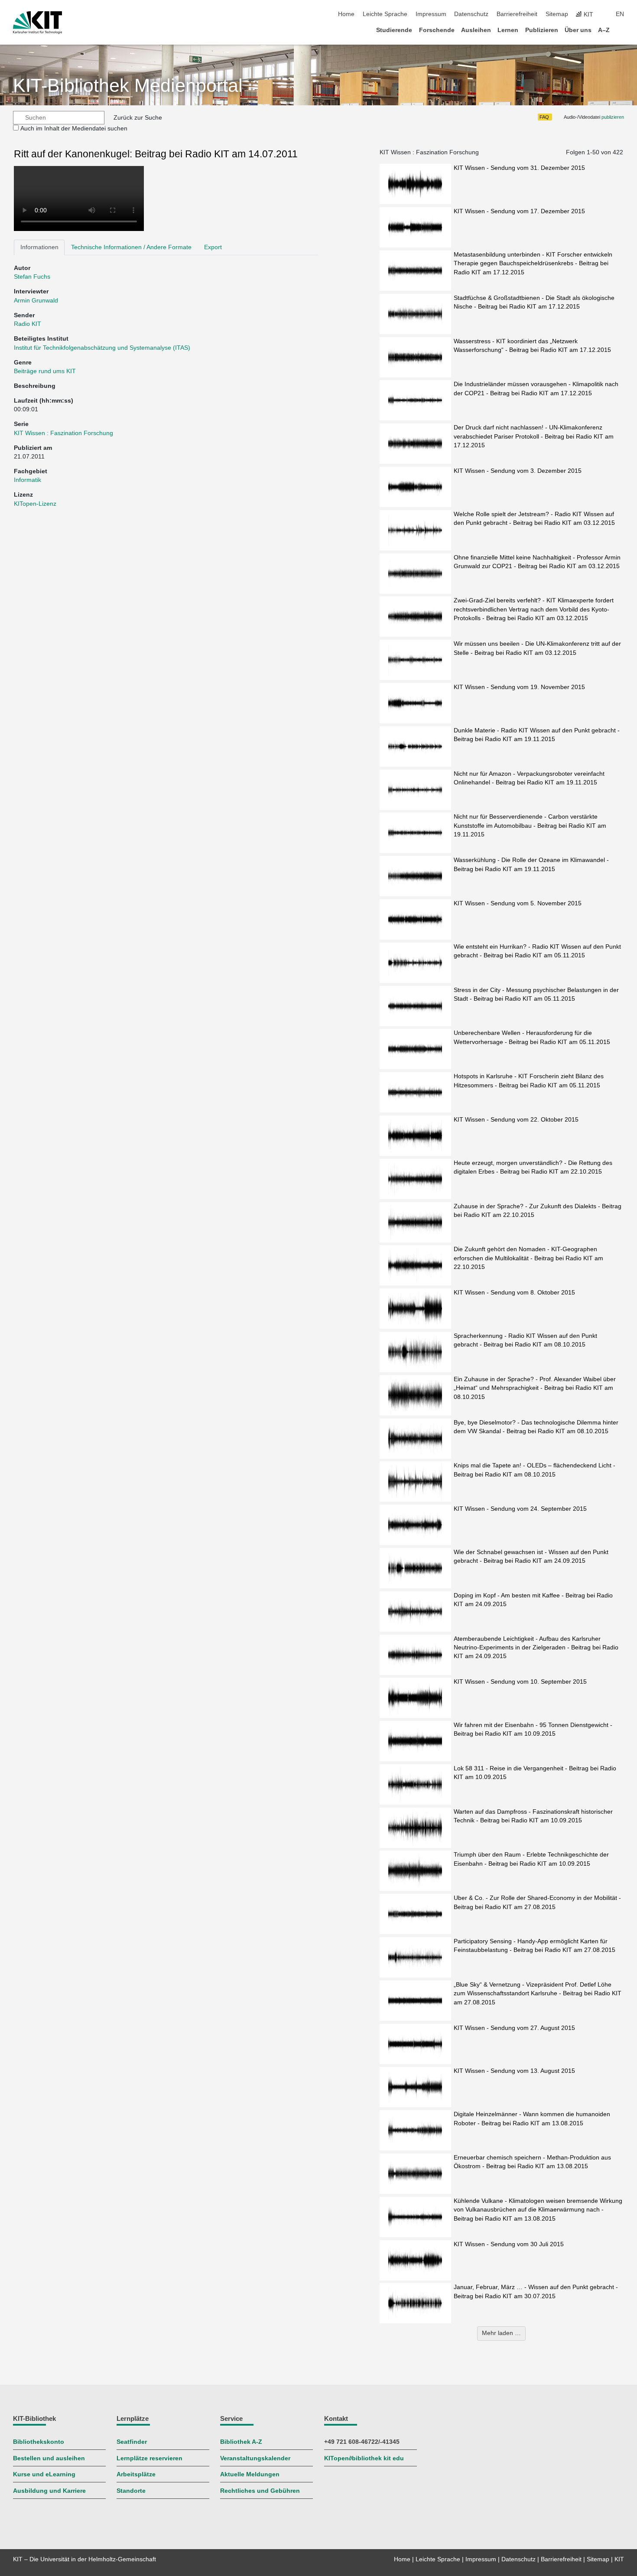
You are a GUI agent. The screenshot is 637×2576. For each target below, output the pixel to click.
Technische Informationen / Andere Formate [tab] (131, 247)
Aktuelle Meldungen (250, 2474)
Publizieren (542, 30)
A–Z (604, 30)
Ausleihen (476, 30)
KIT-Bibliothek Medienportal (128, 86)
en (620, 14)
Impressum (431, 14)
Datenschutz (471, 14)
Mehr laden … (501, 2333)
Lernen (508, 30)
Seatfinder (132, 2442)
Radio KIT (28, 324)
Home (346, 14)
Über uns (578, 30)
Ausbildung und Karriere (49, 2491)
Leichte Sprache (385, 14)
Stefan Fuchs (32, 277)
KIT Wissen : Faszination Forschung (63, 433)
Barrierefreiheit (517, 14)
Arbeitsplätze (136, 2474)
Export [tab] (213, 247)
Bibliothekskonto (39, 2442)
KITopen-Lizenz (35, 504)
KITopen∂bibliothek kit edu (364, 2458)
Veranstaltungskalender (255, 2458)
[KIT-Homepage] (37, 23)
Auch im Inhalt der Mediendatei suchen (74, 128)
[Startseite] (621, 30)
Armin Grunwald (36, 301)
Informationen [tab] (39, 247)
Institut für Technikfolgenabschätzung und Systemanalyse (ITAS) (102, 348)
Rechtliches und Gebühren (260, 2491)
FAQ (544, 117)
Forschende (437, 30)
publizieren (613, 117)
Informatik (28, 480)
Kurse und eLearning (44, 2474)
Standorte (131, 2491)
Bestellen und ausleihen (49, 2458)
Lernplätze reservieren (149, 2458)
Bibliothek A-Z (241, 2442)
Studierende (394, 30)
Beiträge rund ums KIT (45, 371)
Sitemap (557, 14)
